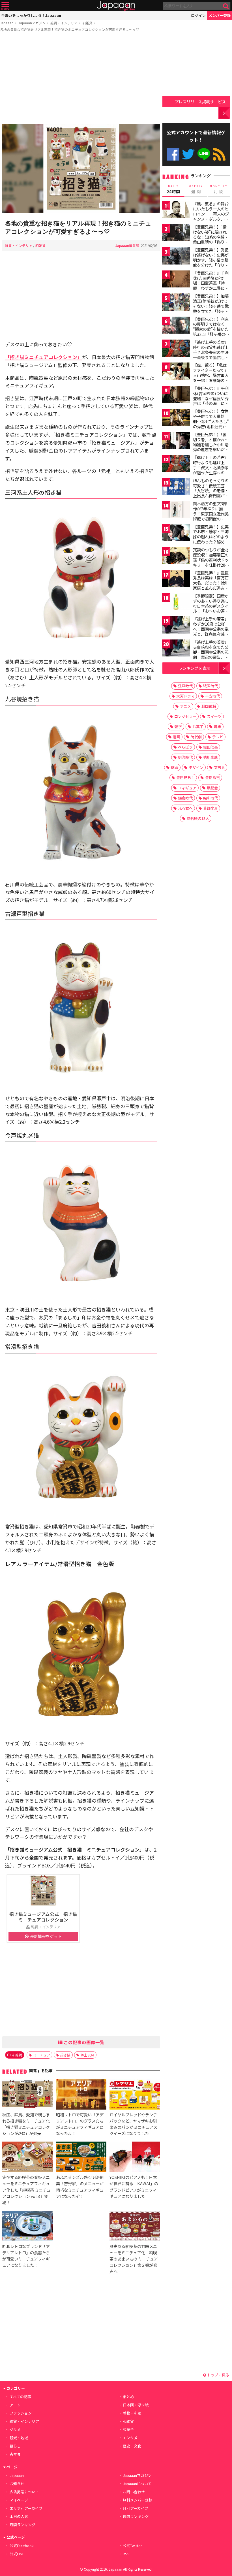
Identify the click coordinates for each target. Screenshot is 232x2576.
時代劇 (196, 737)
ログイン (198, 15)
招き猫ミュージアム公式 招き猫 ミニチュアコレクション (45, 1917)
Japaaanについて (137, 2484)
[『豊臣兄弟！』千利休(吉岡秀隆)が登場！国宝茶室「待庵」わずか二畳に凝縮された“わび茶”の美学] (176, 280)
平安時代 (212, 696)
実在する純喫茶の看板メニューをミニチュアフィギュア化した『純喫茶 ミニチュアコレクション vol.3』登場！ (26, 2190)
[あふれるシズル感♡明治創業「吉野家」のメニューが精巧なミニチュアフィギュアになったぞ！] (81, 2158)
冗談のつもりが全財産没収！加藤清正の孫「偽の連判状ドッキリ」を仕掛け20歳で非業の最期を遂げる (211, 562)
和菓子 (128, 2429)
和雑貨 (87, 23)
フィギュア (187, 788)
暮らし (15, 2446)
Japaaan (116, 6)
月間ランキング (22, 2525)
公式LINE (204, 154)
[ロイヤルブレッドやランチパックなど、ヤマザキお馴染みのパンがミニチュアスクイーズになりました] (135, 2095)
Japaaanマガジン (32, 23)
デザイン (196, 767)
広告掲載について (24, 2492)
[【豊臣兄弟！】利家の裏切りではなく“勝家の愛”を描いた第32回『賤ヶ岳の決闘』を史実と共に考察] (176, 326)
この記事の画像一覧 (83, 2042)
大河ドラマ (185, 696)
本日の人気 (19, 2516)
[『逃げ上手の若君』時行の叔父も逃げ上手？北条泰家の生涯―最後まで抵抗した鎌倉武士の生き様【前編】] (176, 349)
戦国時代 (210, 686)
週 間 (196, 189)
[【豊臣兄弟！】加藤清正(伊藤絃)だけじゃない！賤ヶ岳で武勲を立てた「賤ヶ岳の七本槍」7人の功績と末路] (176, 303)
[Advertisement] (81, 79)
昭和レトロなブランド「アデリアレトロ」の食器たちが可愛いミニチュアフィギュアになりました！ (26, 2256)
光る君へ (185, 808)
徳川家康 (210, 757)
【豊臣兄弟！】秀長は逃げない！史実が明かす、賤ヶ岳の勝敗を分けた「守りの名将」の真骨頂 (211, 260)
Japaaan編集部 (127, 245)
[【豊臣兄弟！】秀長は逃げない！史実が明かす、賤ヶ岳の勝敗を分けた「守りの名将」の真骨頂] (176, 257)
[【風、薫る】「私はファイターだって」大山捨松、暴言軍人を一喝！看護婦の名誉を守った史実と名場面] (176, 372)
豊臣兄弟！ (185, 778)
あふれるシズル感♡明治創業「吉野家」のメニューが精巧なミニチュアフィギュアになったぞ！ (80, 2186)
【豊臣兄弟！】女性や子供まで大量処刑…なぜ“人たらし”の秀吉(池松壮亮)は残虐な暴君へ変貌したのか (211, 424)
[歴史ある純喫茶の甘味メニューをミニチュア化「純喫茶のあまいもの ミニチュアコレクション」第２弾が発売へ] (135, 2227)
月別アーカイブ (136, 2508)
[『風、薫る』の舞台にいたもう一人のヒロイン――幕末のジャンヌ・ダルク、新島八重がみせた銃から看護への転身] (176, 211)
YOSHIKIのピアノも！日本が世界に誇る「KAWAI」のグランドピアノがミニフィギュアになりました (134, 2186)
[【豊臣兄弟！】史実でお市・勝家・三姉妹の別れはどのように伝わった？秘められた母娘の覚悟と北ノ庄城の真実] (176, 534)
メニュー (5, 6)
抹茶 (175, 767)
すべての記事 (20, 2397)
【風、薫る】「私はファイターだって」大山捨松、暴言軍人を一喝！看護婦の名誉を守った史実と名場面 (211, 378)
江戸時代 (185, 686)
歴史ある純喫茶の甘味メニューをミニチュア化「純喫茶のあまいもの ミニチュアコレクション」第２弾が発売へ (134, 2259)
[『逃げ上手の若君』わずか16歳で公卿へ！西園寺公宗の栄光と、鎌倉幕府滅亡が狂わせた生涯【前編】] (176, 626)
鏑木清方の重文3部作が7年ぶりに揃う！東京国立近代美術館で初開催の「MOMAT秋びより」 (212, 513)
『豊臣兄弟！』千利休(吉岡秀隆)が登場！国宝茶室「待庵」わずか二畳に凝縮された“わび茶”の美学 (211, 285)
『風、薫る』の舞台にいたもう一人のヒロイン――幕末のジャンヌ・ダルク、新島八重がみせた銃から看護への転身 (211, 216)
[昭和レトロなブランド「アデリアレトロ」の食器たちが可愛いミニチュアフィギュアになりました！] (27, 2227)
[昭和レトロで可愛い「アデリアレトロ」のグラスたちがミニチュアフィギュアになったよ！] (81, 2095)
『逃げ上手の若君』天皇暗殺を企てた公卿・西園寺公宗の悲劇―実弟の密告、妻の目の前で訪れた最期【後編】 (211, 654)
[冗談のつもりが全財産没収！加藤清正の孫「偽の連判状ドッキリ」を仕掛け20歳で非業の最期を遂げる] (176, 557)
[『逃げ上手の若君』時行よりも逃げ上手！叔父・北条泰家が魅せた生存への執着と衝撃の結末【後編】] (176, 464)
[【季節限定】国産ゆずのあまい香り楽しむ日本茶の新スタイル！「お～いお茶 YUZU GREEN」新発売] (176, 603)
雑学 (178, 727)
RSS (219, 154)
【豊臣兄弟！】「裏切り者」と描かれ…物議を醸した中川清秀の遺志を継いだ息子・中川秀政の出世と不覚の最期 (211, 447)
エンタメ (130, 2438)
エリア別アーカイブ (26, 2508)
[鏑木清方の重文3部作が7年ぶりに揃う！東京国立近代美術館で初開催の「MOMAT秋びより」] (176, 510)
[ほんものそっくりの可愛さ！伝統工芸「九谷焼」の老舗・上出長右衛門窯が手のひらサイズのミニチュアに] (176, 488)
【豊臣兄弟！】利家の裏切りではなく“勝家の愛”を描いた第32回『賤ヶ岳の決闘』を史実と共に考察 (211, 332)
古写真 (15, 2454)
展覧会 (212, 788)
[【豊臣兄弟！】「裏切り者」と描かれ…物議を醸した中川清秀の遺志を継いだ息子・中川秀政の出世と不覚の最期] (176, 441)
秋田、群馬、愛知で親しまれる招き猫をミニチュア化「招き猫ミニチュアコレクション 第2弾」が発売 (26, 2124)
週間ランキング (136, 2516)
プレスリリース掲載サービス (200, 102)
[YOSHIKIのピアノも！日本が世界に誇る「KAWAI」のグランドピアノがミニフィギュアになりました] (135, 2158)
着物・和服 (132, 2413)
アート (15, 2405)
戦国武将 (209, 706)
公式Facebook (173, 154)
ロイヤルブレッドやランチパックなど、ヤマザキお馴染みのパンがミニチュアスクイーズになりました (133, 2124)
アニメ (185, 706)
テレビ (218, 737)
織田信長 (210, 747)
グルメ (15, 2429)
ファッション (21, 2413)
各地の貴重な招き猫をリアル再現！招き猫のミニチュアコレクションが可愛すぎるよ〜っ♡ (70, 29)
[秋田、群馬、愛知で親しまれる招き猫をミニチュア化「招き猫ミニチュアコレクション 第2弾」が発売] (27, 2095)
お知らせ (17, 2484)
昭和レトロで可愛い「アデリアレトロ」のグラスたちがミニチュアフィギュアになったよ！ (80, 2124)
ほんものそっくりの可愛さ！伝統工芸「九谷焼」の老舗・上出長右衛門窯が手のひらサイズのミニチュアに (211, 493)
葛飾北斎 (210, 808)
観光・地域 (19, 2438)
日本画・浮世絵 (136, 2405)
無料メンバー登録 (138, 2500)
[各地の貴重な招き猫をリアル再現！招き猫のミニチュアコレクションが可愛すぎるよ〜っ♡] (81, 170)
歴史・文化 (132, 2446)
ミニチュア (42, 2055)
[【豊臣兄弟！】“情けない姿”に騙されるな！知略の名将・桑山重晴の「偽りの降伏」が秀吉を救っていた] (176, 234)
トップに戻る (218, 2375)
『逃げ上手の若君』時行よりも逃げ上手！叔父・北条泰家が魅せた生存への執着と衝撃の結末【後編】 (211, 470)
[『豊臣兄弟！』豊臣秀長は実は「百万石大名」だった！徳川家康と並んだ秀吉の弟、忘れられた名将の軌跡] (176, 580)
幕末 (218, 727)
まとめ (128, 2397)
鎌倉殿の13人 (198, 818)
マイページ (19, 2500)
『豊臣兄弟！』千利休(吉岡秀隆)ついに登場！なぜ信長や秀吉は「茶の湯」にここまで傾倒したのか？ (211, 401)
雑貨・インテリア (64, 23)
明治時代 (185, 757)
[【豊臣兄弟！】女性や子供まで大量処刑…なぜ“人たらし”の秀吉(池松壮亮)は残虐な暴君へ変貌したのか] (176, 418)
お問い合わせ (134, 2492)
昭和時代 (210, 798)
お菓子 (198, 727)
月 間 (219, 189)
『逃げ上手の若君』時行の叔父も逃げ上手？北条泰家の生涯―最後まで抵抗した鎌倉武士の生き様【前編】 (211, 355)
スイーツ (214, 716)
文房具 (219, 767)
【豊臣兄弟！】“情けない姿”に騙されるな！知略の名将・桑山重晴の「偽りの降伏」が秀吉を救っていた (211, 239)
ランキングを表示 (194, 668)
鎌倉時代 (185, 798)
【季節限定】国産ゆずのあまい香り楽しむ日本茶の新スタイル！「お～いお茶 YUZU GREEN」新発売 (211, 608)
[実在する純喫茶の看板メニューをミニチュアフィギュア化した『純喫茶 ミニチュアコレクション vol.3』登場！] (27, 2158)
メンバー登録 (220, 15)
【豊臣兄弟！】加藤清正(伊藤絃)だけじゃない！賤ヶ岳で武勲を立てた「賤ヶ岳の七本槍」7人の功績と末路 (211, 308)
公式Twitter (188, 154)
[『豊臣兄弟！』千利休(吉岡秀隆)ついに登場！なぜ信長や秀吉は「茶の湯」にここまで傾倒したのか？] (176, 395)
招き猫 (65, 2055)
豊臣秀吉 (212, 778)
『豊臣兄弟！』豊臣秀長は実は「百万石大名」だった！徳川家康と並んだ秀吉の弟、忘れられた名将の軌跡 (211, 585)
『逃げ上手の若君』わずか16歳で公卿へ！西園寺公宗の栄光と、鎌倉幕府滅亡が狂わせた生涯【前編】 (211, 631)
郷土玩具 (87, 2055)
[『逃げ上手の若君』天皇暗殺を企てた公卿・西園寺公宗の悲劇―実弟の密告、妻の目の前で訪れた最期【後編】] (176, 649)
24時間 (173, 189)
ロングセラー (185, 716)
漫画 (177, 737)
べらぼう (185, 747)
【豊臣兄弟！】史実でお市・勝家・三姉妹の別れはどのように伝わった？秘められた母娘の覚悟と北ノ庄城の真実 (211, 539)
